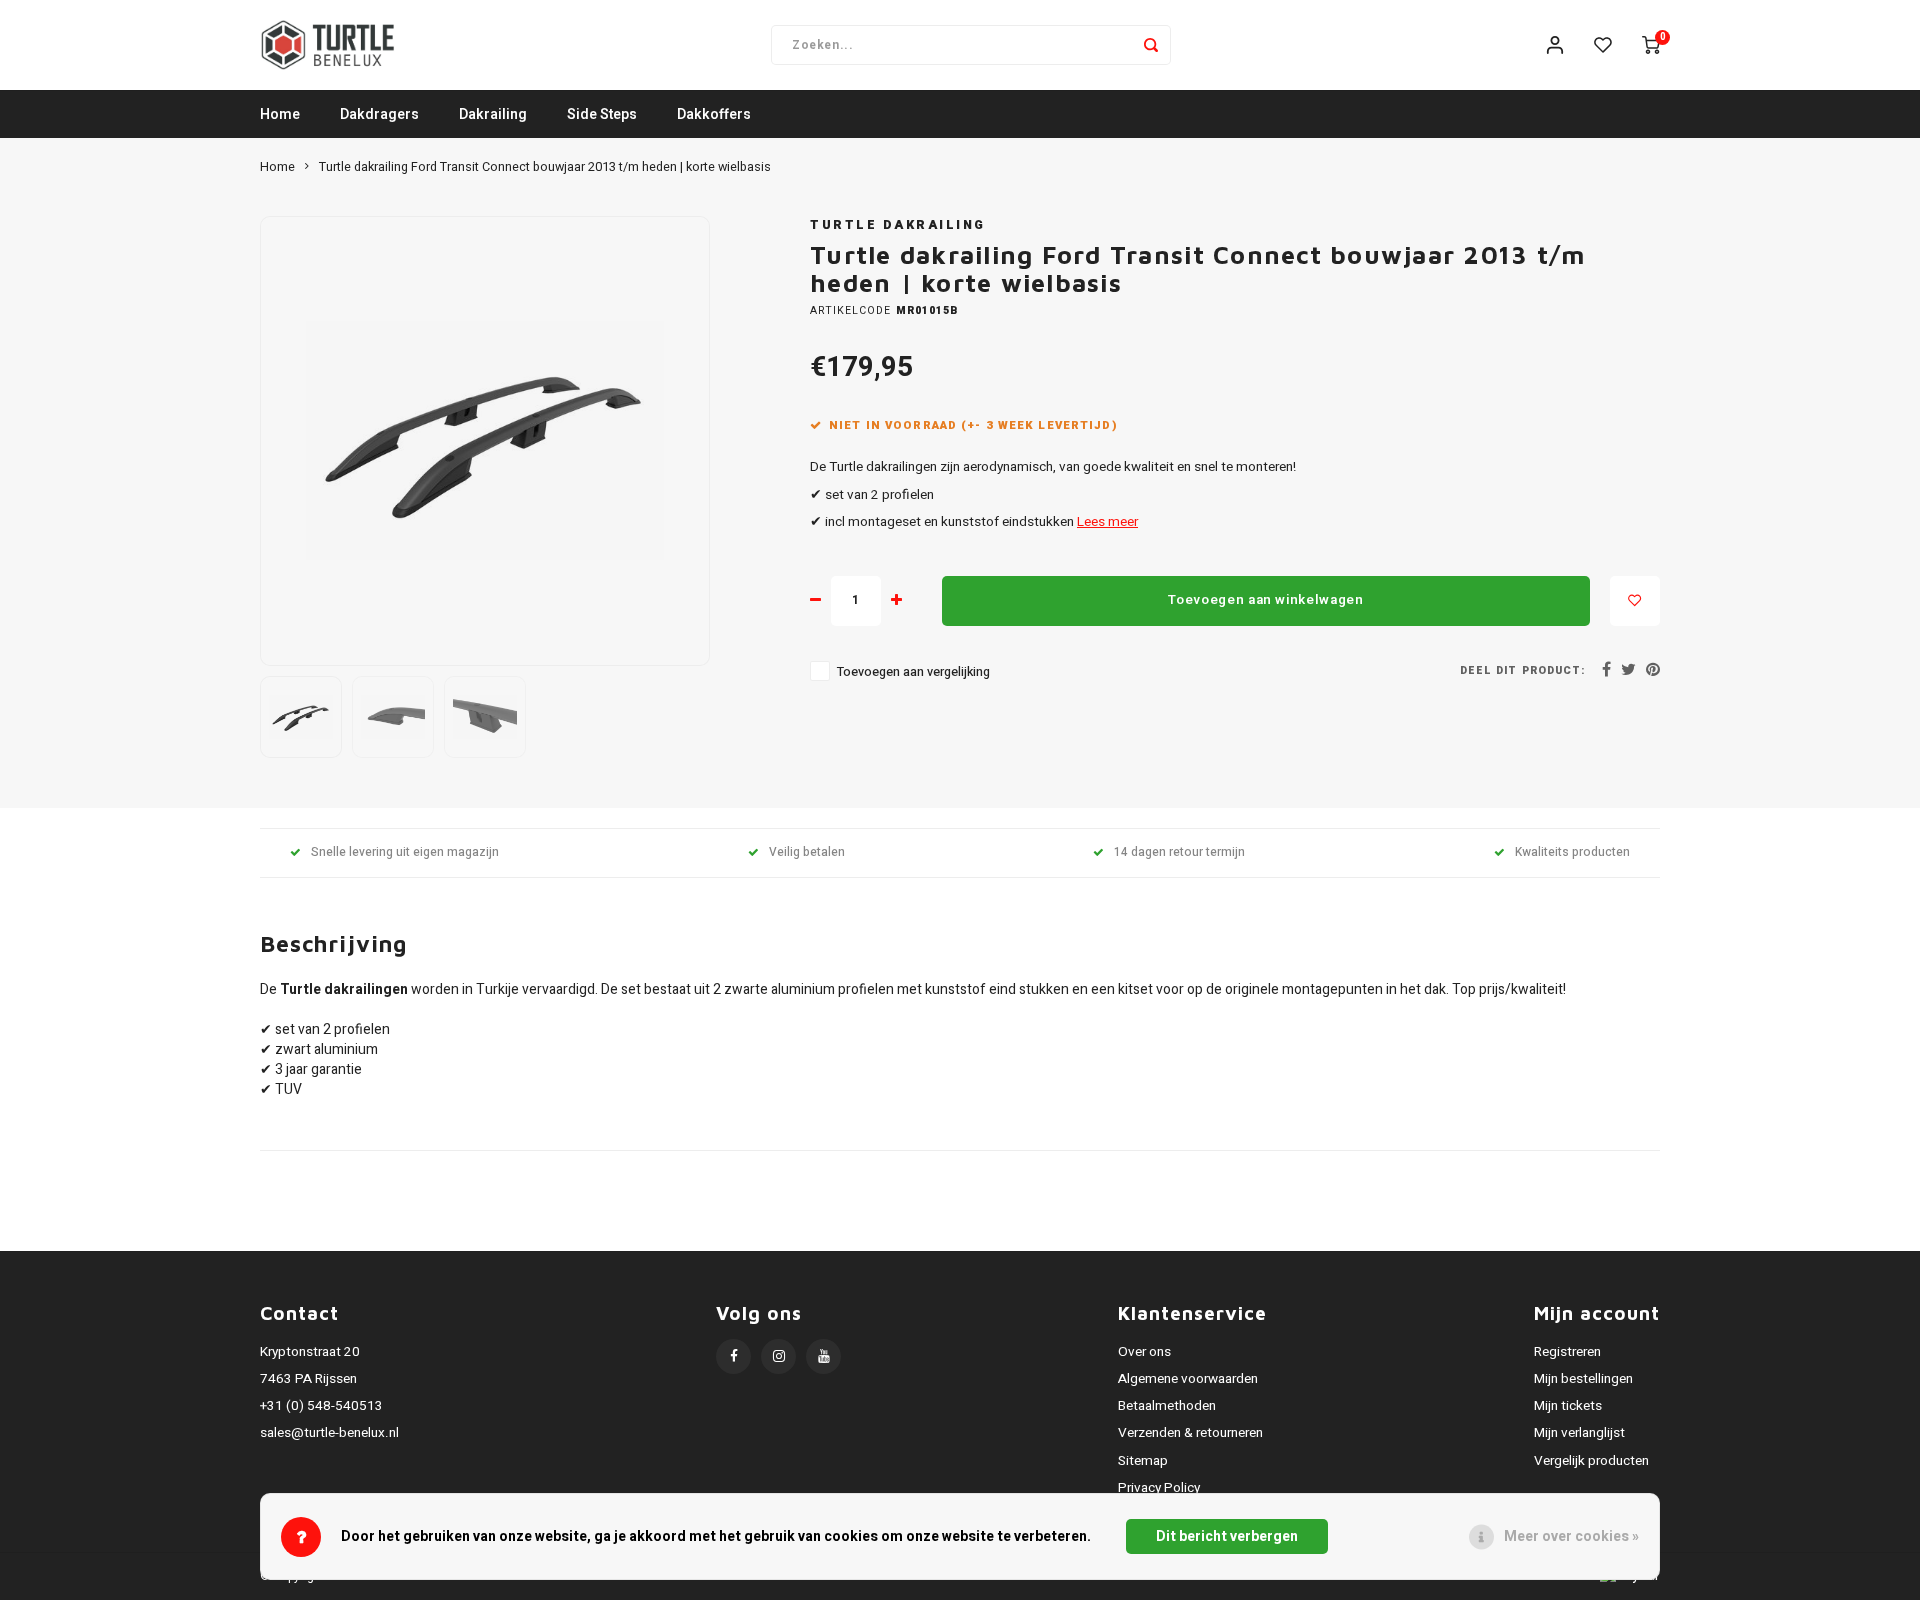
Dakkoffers (714, 114)
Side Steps (602, 114)
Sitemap (1143, 1461)
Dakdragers (379, 114)
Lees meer (1107, 522)
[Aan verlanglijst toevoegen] (1635, 601)
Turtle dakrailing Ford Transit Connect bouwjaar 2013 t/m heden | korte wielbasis (545, 167)
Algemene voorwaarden (1188, 1379)
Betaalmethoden (1167, 1406)
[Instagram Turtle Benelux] (778, 1356)
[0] (1651, 45)
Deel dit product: (1522, 670)
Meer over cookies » (1571, 1536)
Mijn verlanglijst (1579, 1433)
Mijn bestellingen (1583, 1379)
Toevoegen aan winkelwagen (1266, 600)
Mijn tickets (1568, 1406)
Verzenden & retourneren (1190, 1433)
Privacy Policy (1159, 1488)
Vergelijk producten (1591, 1461)
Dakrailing (493, 114)
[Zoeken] (1151, 45)
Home (280, 114)
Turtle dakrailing (898, 225)
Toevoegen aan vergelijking (913, 672)
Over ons (1144, 1352)
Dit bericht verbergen (1227, 1536)
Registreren (1567, 1352)
